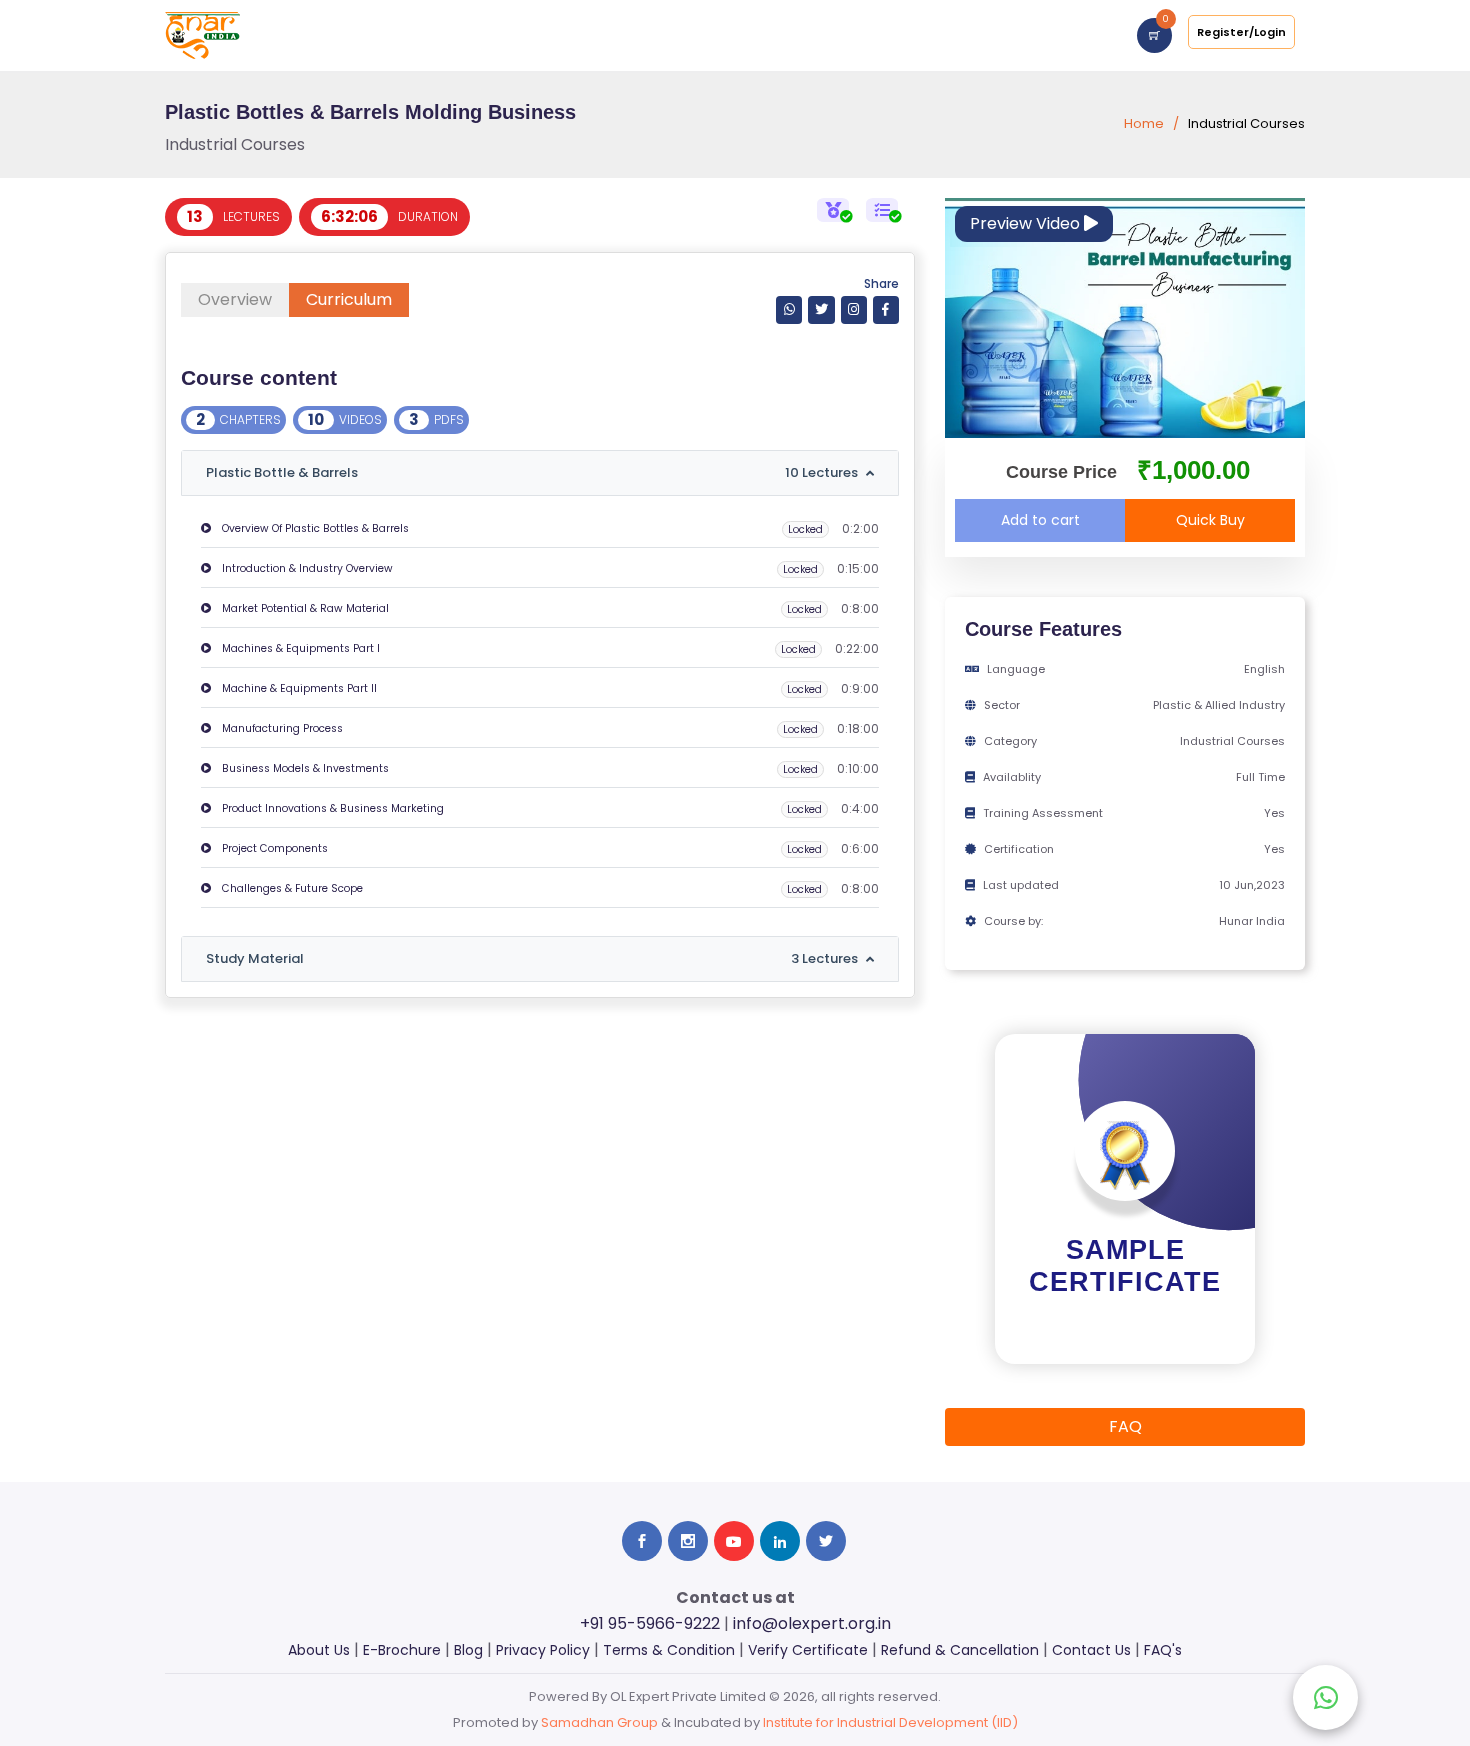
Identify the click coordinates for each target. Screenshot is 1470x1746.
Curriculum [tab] (349, 299)
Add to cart (1040, 520)
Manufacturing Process (281, 728)
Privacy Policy (543, 1650)
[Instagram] (854, 309)
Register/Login (1241, 32)
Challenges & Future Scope (291, 888)
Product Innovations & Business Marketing (331, 808)
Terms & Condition (669, 1650)
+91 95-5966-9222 (650, 1623)
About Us (319, 1650)
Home (1144, 123)
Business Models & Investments (304, 768)
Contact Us (1091, 1650)
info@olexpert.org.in (812, 1623)
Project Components (273, 848)
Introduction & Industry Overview (306, 568)
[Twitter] (821, 309)
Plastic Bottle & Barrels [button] (532, 472)
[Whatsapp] (789, 309)
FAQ (1125, 1426)
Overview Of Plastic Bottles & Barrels (314, 528)
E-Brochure (402, 1650)
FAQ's (1163, 1650)
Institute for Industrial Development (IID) (890, 1722)
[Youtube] (734, 1541)
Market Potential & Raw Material (304, 608)
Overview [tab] (235, 299)
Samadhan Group (599, 1722)
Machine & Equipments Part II (298, 688)
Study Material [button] (532, 958)
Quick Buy (1210, 520)
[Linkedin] (780, 1541)
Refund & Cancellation (960, 1650)
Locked (805, 529)
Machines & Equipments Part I (299, 648)
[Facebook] (886, 309)
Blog (468, 1650)
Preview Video (1027, 223)
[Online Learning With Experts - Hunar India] (202, 34)
